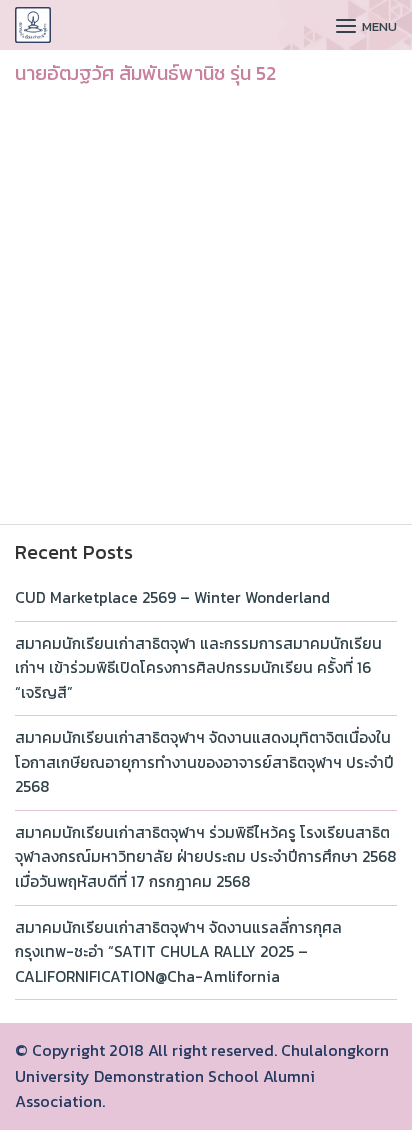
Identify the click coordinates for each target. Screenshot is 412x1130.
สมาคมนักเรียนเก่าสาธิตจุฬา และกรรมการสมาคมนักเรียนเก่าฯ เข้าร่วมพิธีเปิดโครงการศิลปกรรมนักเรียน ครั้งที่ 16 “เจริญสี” (198, 668)
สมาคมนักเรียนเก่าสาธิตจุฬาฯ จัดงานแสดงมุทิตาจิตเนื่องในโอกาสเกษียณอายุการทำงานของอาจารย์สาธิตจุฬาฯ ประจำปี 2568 (204, 762)
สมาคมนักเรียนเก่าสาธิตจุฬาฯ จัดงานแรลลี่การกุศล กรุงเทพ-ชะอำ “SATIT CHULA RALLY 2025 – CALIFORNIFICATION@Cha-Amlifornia (178, 952)
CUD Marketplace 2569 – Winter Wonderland (172, 597)
